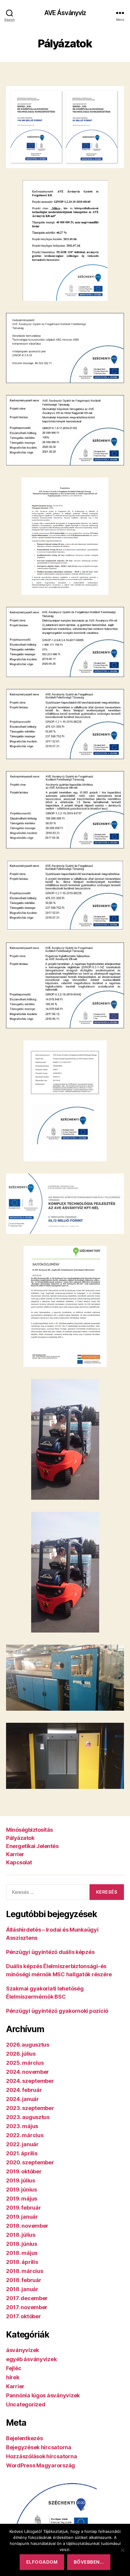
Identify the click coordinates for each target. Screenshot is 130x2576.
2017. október (24, 2316)
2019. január (22, 2217)
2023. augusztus (28, 2117)
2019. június (21, 2190)
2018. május (22, 2253)
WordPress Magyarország (41, 2465)
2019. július (21, 2180)
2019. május (22, 2199)
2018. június (22, 2244)
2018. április (22, 2262)
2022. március (25, 2135)
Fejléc (14, 2368)
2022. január (22, 2144)
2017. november (27, 2307)
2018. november (27, 2226)
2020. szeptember (30, 2162)
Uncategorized (26, 2404)
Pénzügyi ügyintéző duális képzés (50, 1952)
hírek (13, 2377)
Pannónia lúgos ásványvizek (43, 2395)
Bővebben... (89, 2562)
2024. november (28, 2072)
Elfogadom (42, 2562)
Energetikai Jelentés (32, 1846)
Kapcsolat (19, 1862)
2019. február (24, 2208)
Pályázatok (20, 1838)
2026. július (21, 2054)
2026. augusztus (28, 2045)
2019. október (24, 2171)
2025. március (25, 2063)
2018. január (22, 2289)
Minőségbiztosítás (29, 1830)
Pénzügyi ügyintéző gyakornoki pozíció (57, 2011)
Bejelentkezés (24, 2438)
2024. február (24, 2090)
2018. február (24, 2280)
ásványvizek (23, 2350)
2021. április (22, 2153)
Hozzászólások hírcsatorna (41, 2456)
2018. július (21, 2235)
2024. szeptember (30, 2081)
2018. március (25, 2271)
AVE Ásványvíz (65, 13)
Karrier (15, 1854)
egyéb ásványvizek (31, 2359)
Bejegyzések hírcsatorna (39, 2447)
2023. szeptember (30, 2108)
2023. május (22, 2126)
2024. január (23, 2099)
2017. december (27, 2298)
